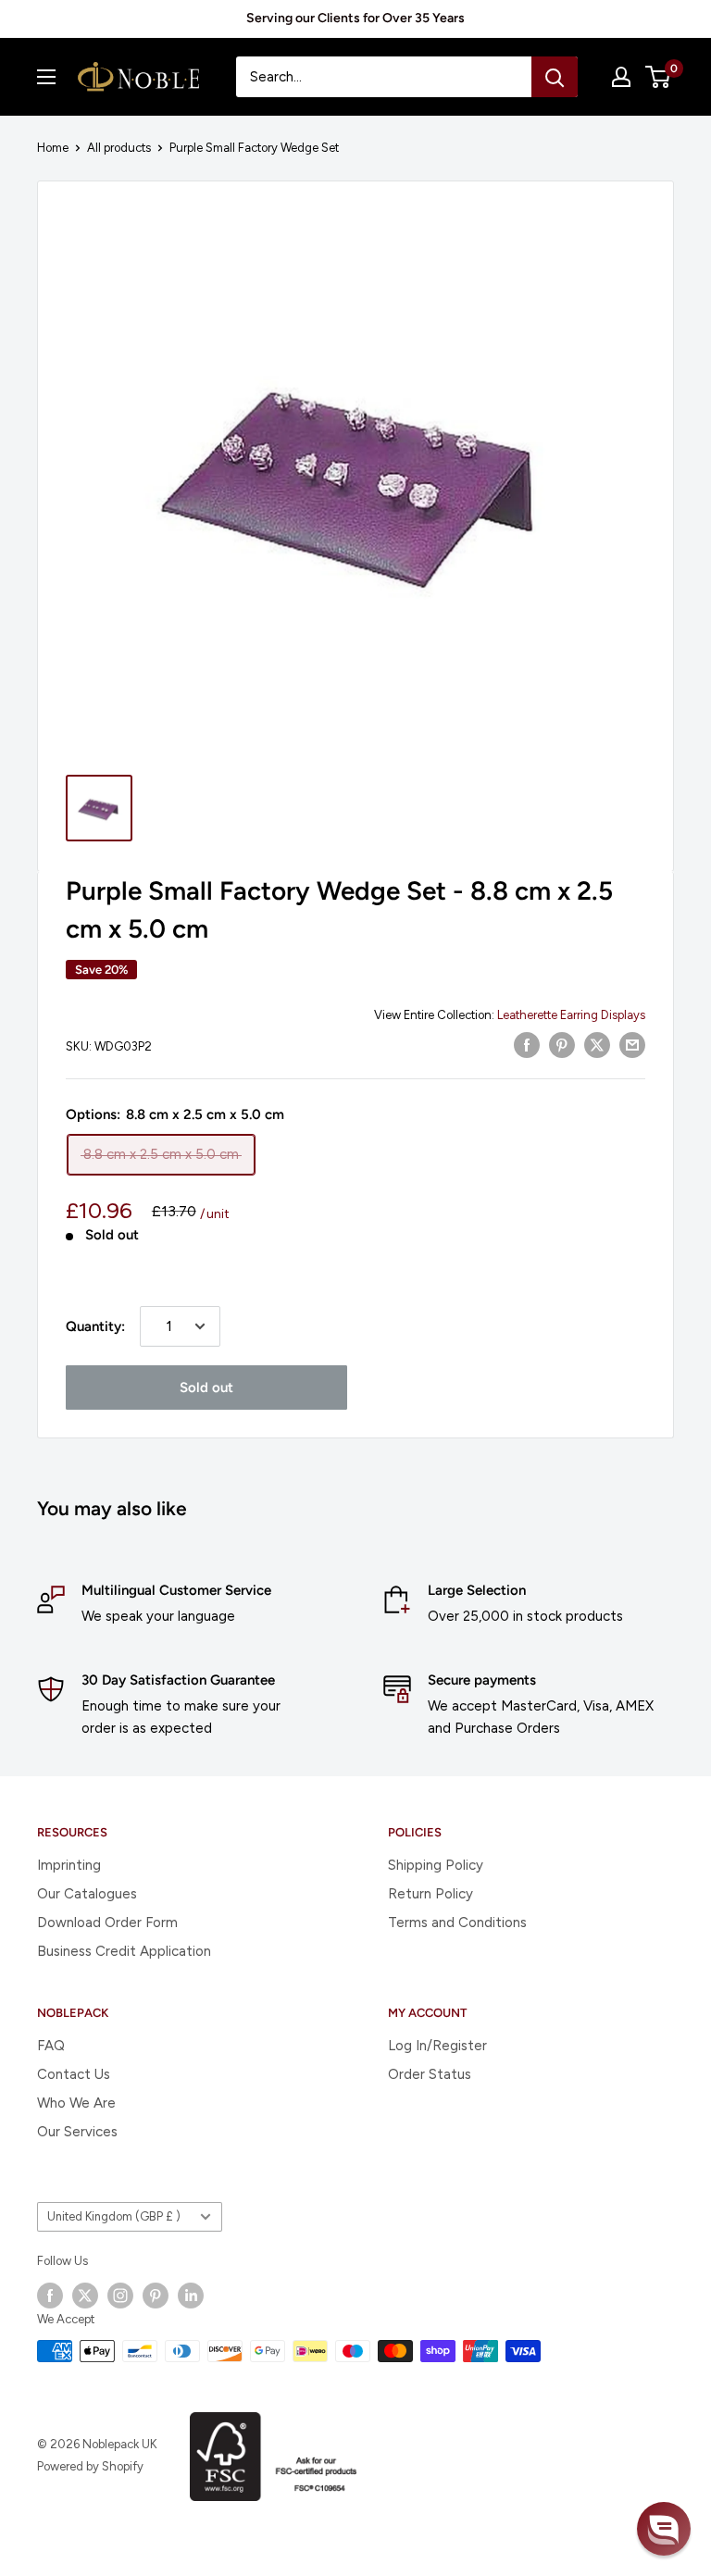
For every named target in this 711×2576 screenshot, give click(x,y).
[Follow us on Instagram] (120, 2296)
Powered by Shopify (90, 2466)
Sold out (206, 1388)
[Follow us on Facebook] (50, 2296)
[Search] (555, 77)
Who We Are (76, 2103)
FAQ (51, 2046)
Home (53, 148)
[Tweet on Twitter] (597, 1045)
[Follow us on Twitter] (85, 2296)
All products (119, 148)
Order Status (430, 2074)
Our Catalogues (87, 1894)
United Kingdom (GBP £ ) (114, 2216)
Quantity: (95, 1326)
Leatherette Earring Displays (571, 1015)
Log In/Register (437, 2046)
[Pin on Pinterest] (562, 1045)
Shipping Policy (436, 1865)
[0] (659, 77)
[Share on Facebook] (527, 1045)
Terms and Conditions (457, 1923)
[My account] (621, 77)
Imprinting (69, 1865)
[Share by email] (632, 1045)
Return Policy (430, 1894)
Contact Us (74, 2074)
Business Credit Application (124, 1951)
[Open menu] (46, 77)
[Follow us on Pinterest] (156, 2296)
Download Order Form (107, 1923)
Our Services (77, 2132)
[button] (664, 2529)
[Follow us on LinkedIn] (191, 2296)
